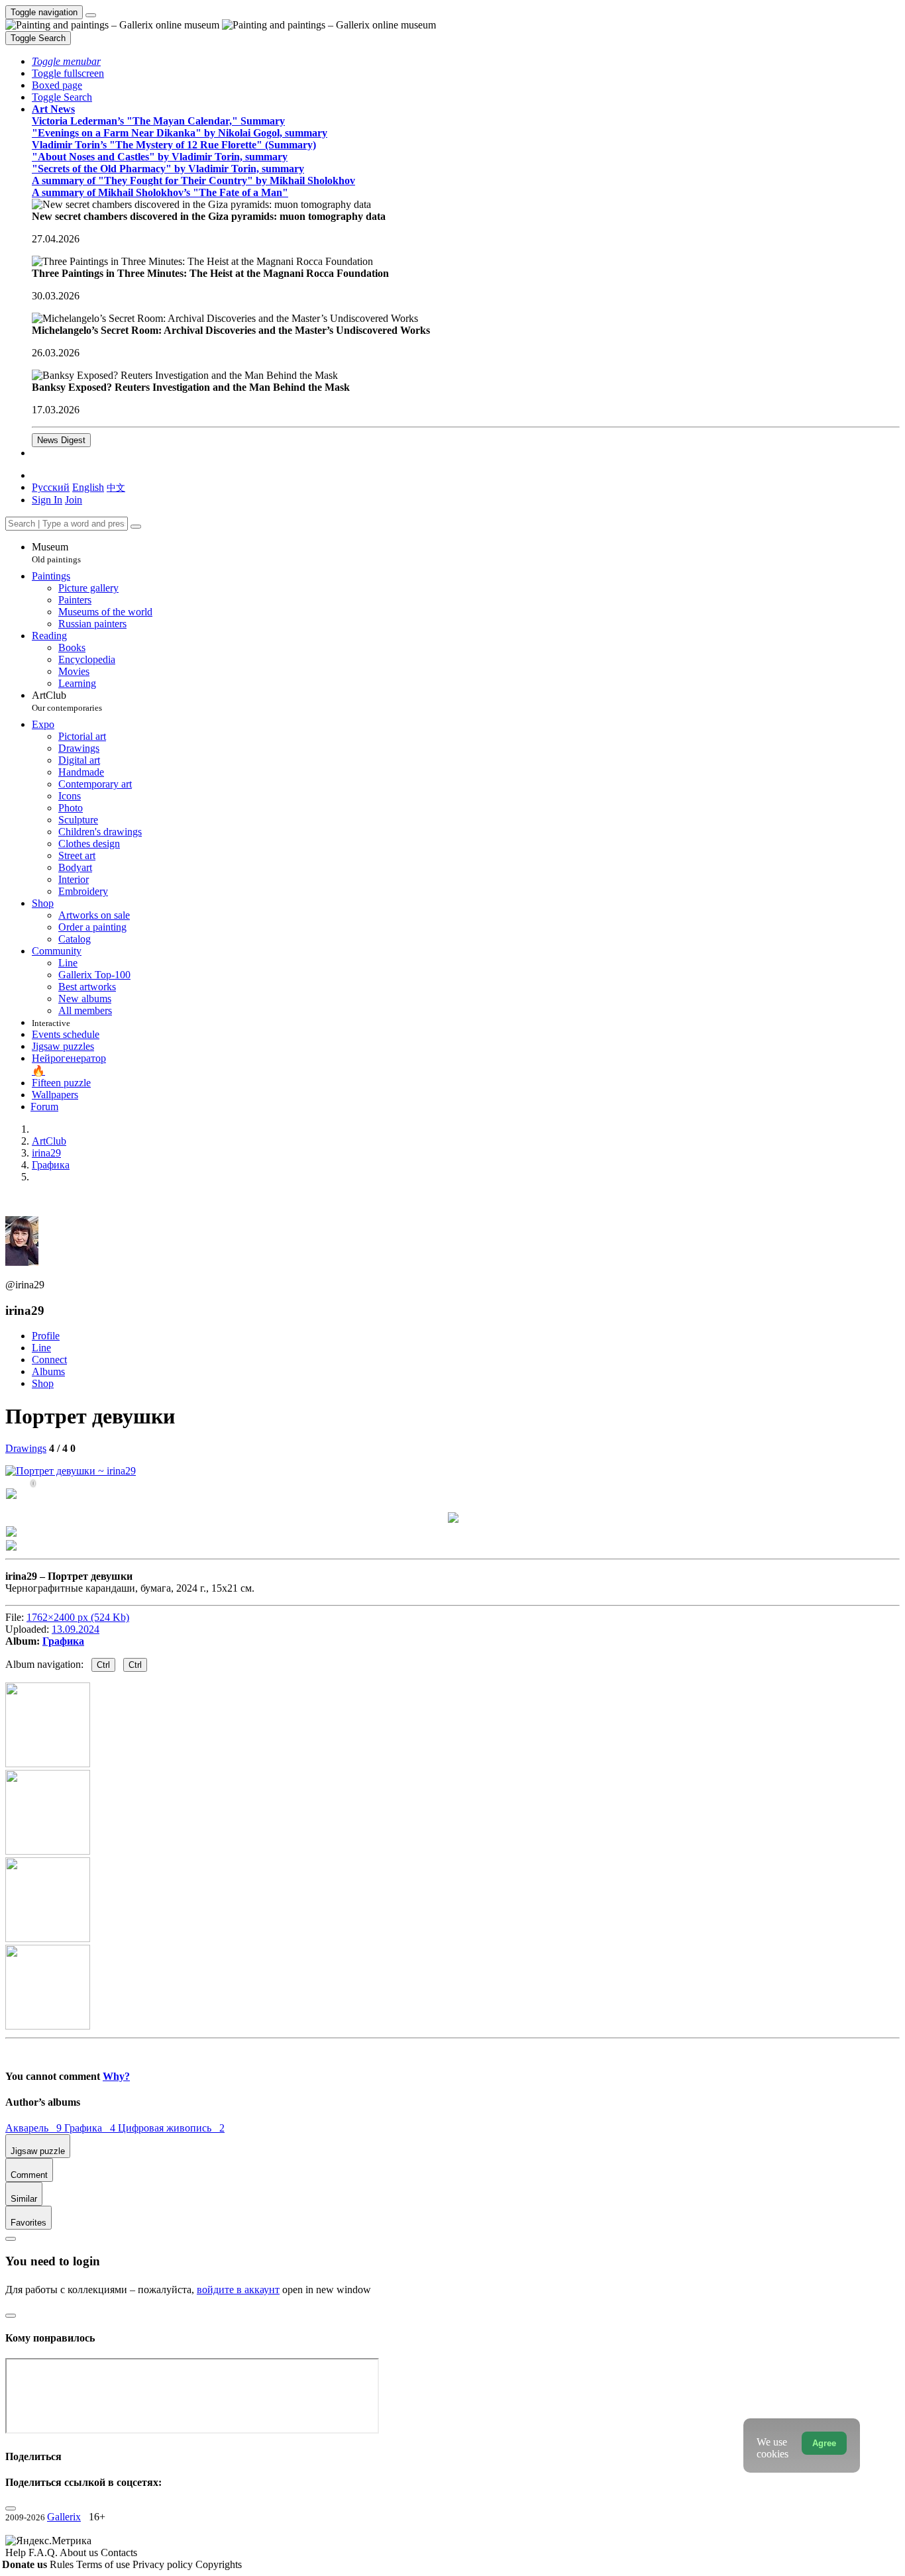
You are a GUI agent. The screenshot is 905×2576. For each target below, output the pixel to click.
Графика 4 (91, 2128)
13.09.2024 (76, 1629)
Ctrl (103, 1665)
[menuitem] (116, 487)
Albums (48, 1371)
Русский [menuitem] (51, 487)
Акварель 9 (35, 2128)
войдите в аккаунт (238, 2290)
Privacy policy (164, 2564)
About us (80, 2552)
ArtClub (67, 701)
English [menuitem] (88, 487)
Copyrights (219, 2564)
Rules (63, 2564)
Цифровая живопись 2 (171, 2128)
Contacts (119, 2552)
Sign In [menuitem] (47, 500)
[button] (66, 61)
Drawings (26, 1448)
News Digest (61, 440)
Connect (49, 1360)
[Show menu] (91, 15)
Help (17, 2552)
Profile (46, 1336)
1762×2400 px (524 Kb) (78, 1617)
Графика (63, 1641)
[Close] (136, 527)
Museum (56, 553)
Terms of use (104, 2564)
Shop (43, 1383)
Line (41, 1348)
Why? (116, 2076)
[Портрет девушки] (71, 1471)
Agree (824, 2443)
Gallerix (64, 2517)
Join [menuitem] (74, 500)
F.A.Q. (44, 2552)
